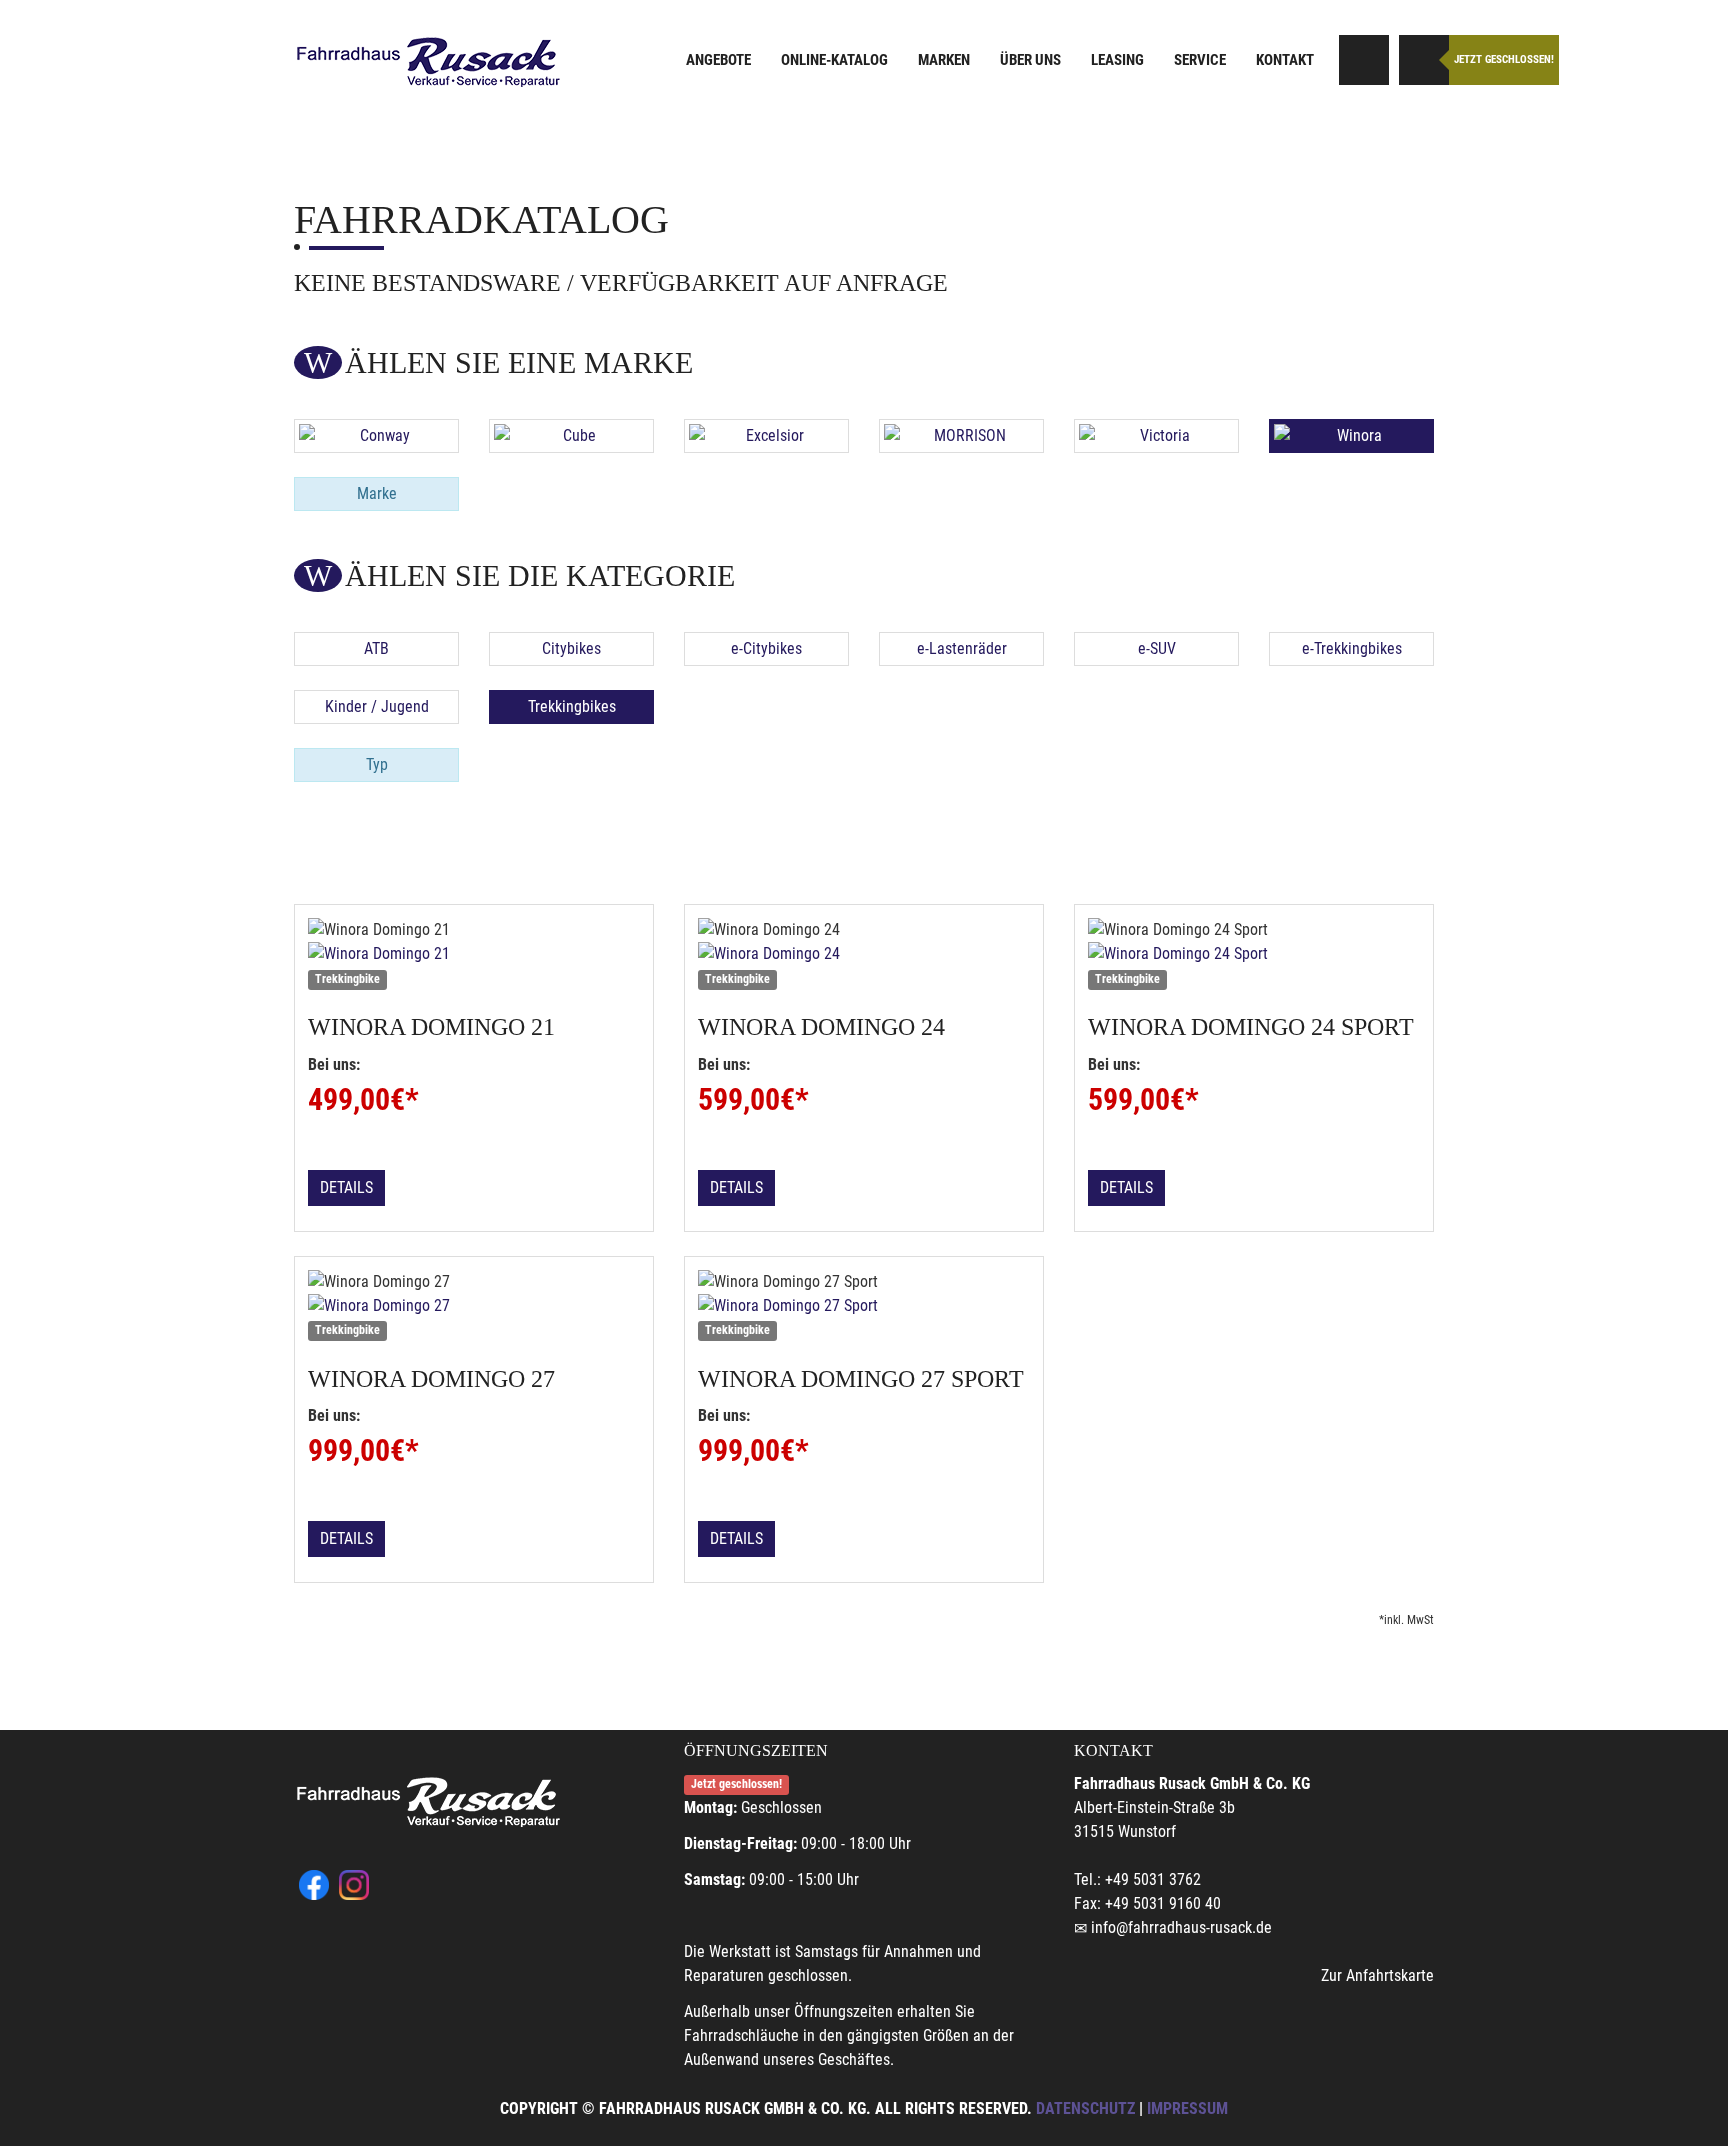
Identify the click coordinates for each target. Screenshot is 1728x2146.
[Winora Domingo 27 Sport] (864, 1306)
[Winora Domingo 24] (864, 954)
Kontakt (1285, 60)
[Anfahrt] (1364, 60)
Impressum (1187, 2108)
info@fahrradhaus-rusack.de (1181, 1927)
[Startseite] (429, 62)
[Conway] (376, 436)
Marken (944, 60)
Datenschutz (1085, 2108)
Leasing (1117, 60)
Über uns (1030, 60)
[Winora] (1351, 436)
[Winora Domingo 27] (474, 1306)
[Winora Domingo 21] (474, 954)
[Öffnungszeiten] (1424, 60)
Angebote (718, 60)
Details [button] (346, 1187)
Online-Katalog (834, 60)
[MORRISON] (961, 436)
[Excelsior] (766, 436)
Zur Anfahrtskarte (1377, 1975)
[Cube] (571, 436)
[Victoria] (1156, 436)
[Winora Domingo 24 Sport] (1254, 954)
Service (1200, 60)
